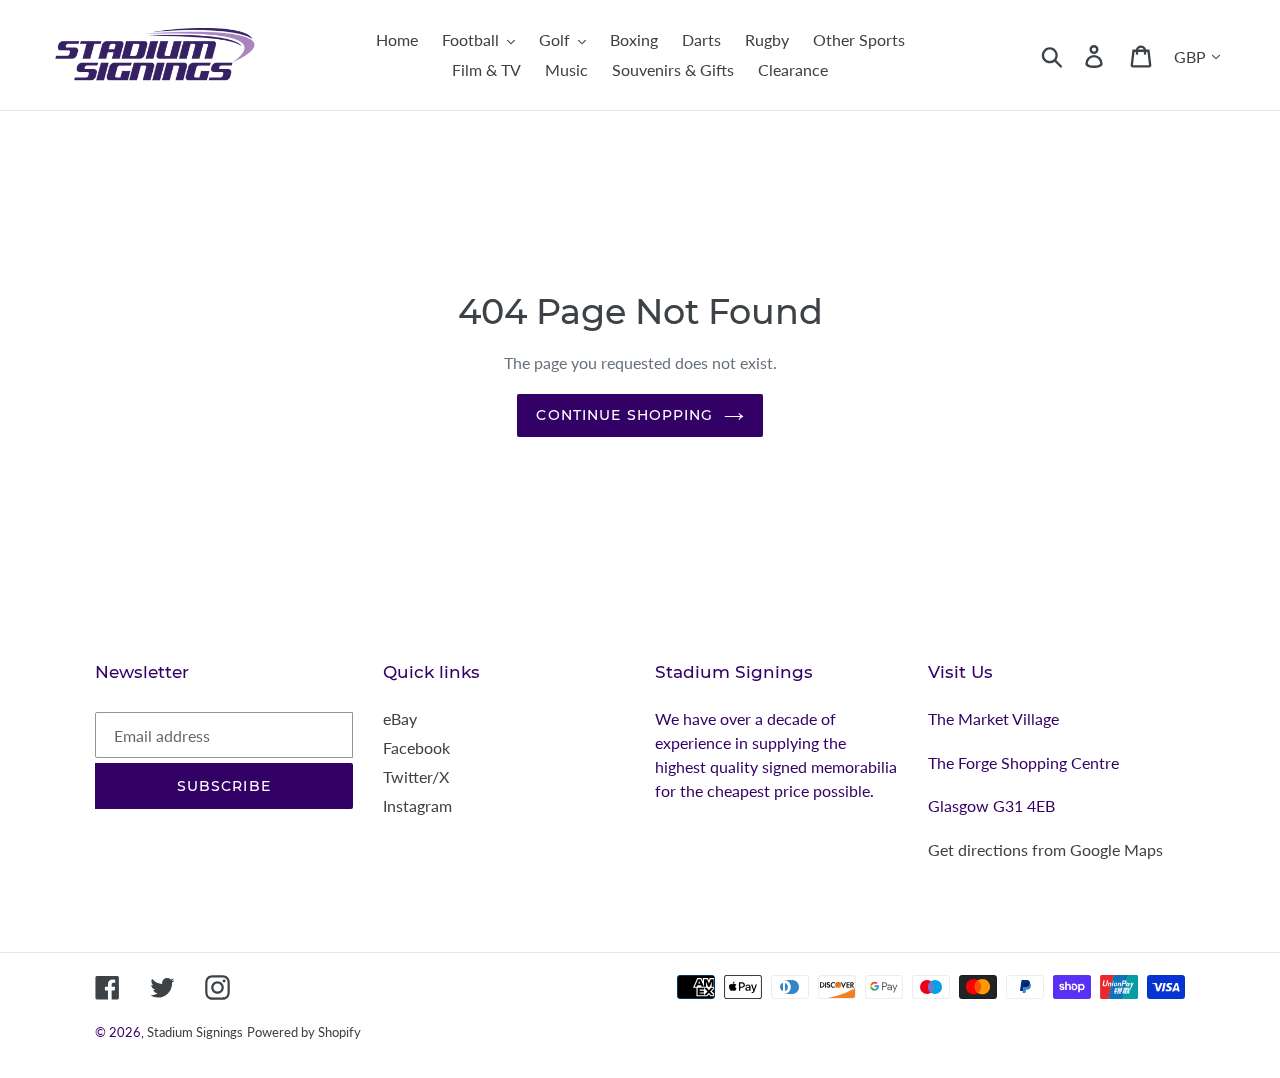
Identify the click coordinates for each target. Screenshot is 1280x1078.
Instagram (417, 805)
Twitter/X (416, 776)
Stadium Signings (195, 1032)
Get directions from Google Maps (1045, 849)
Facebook (416, 747)
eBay (400, 718)
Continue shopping (624, 415)
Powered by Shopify (304, 1032)
